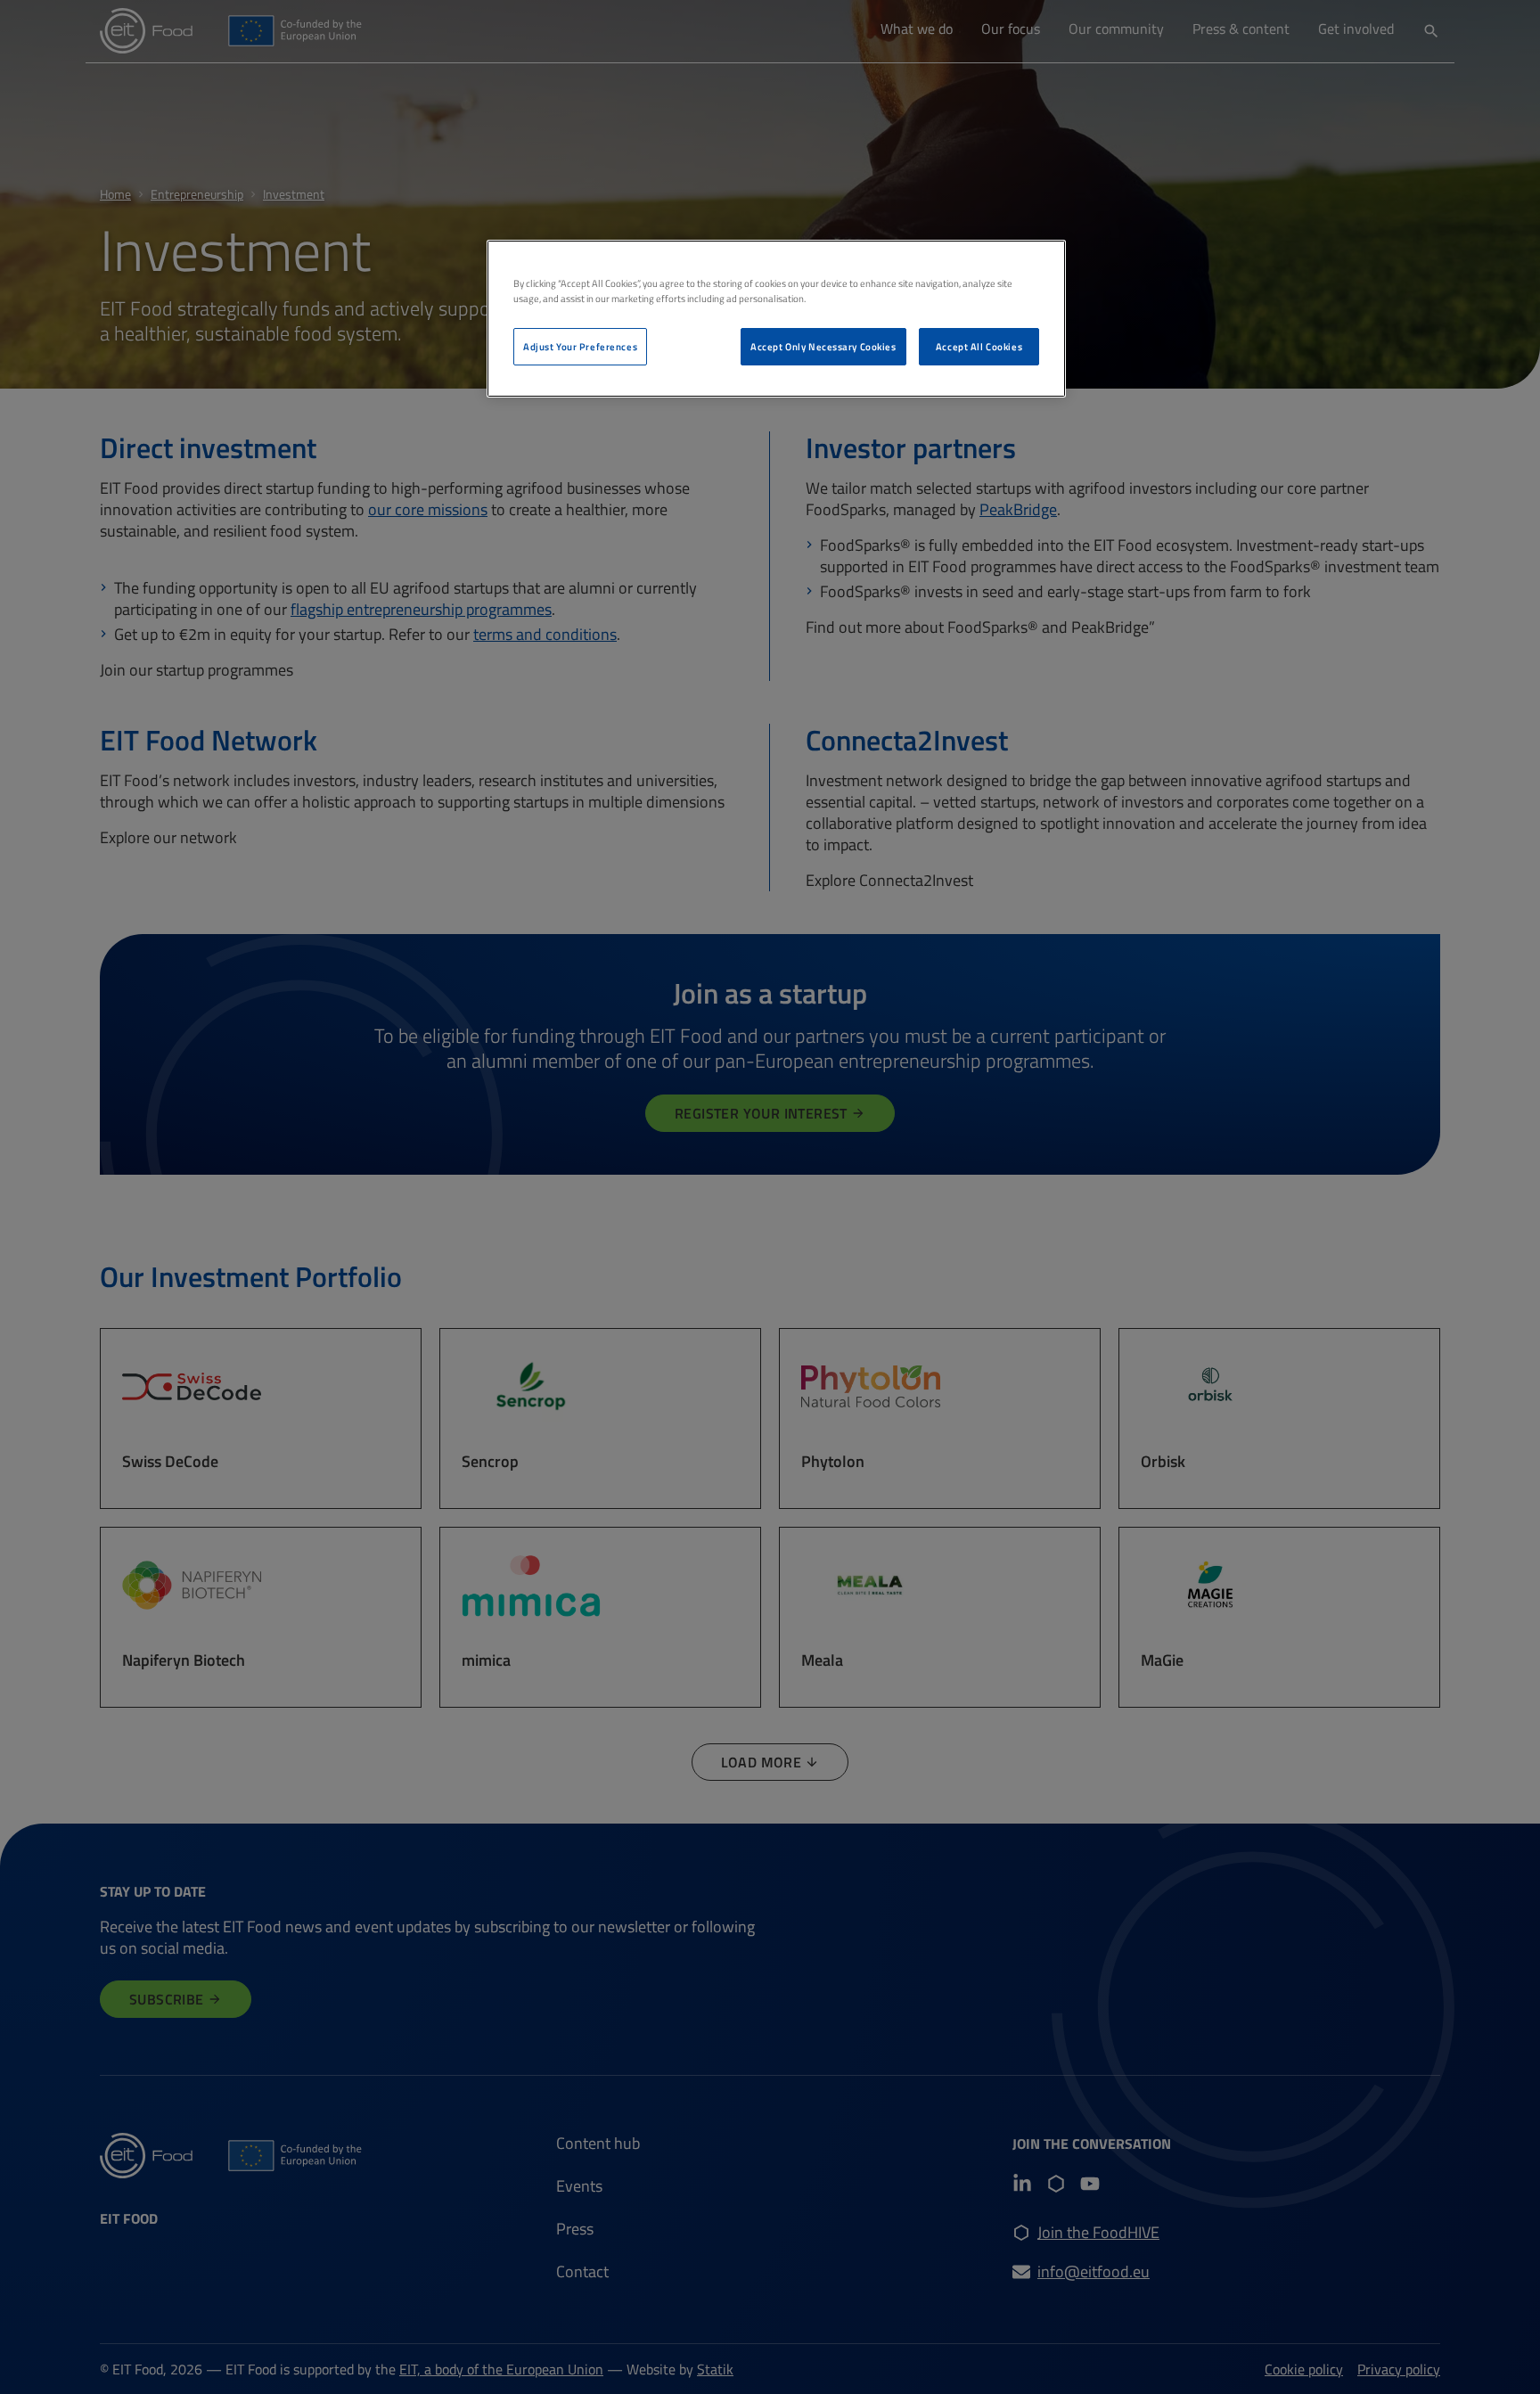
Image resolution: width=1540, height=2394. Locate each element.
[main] (776, 319)
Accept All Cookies (979, 346)
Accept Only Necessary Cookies (823, 346)
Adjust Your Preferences (580, 346)
